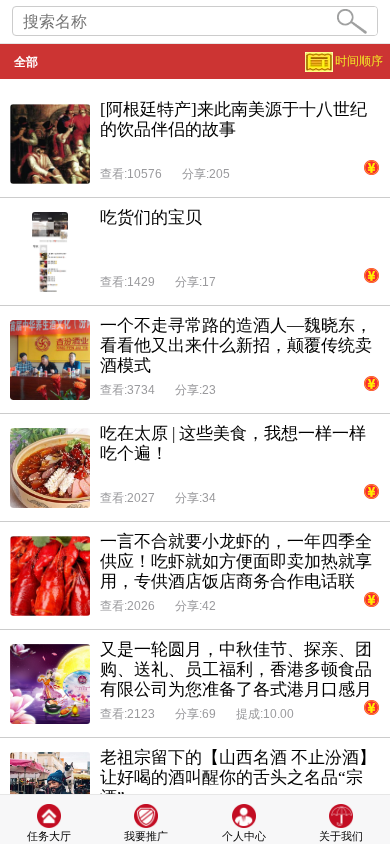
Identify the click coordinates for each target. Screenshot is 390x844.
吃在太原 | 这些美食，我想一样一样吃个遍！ (233, 443)
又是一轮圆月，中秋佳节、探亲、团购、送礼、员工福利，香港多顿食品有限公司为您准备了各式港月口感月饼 (236, 670)
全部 (26, 62)
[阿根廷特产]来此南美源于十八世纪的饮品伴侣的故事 (233, 119)
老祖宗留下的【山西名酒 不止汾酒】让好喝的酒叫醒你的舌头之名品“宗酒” (238, 777)
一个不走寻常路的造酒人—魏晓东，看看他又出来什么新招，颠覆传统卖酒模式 (236, 345)
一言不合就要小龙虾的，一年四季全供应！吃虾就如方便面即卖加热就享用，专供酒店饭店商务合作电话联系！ (236, 562)
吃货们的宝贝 (151, 217)
